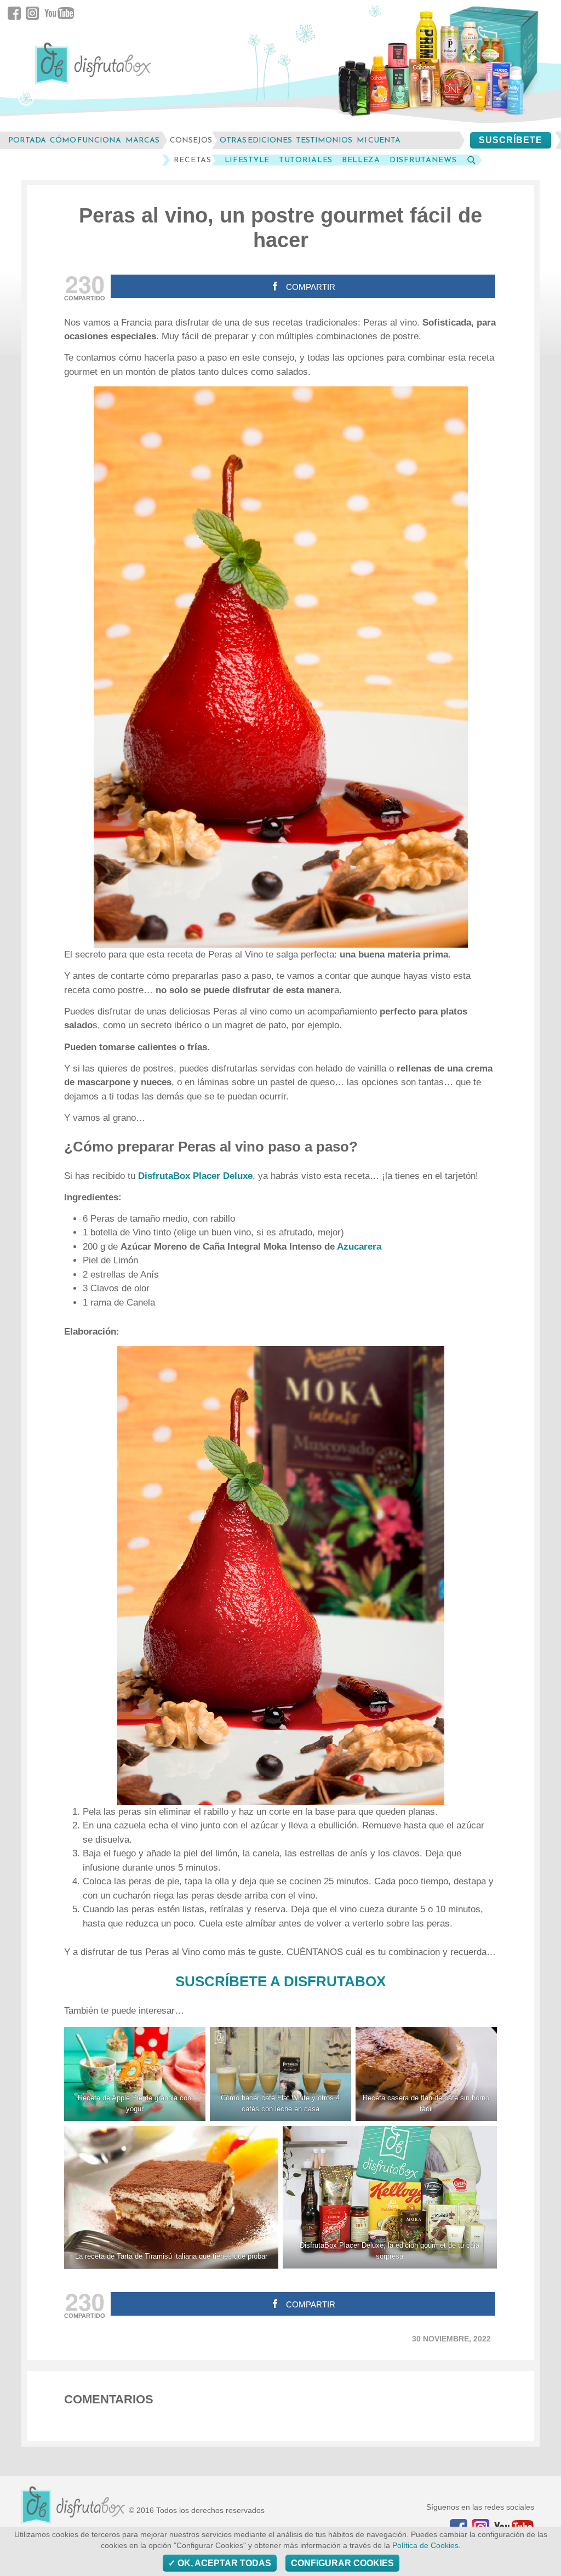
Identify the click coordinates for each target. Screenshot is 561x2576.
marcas (142, 140)
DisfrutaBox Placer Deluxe (195, 1176)
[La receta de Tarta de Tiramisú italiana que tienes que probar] (171, 2197)
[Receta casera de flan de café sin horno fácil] (426, 2074)
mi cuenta (379, 140)
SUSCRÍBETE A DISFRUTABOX (280, 1981)
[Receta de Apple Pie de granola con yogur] (135, 2074)
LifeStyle (247, 160)
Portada (27, 140)
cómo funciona (85, 140)
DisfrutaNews (423, 160)
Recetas (193, 160)
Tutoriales (306, 160)
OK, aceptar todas (223, 2563)
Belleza (361, 160)
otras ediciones (256, 140)
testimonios (324, 140)
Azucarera (359, 1247)
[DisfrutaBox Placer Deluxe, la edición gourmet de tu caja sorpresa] (390, 2197)
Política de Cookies (425, 2546)
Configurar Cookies (342, 2563)
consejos (191, 140)
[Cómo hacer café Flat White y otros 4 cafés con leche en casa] (280, 2074)
